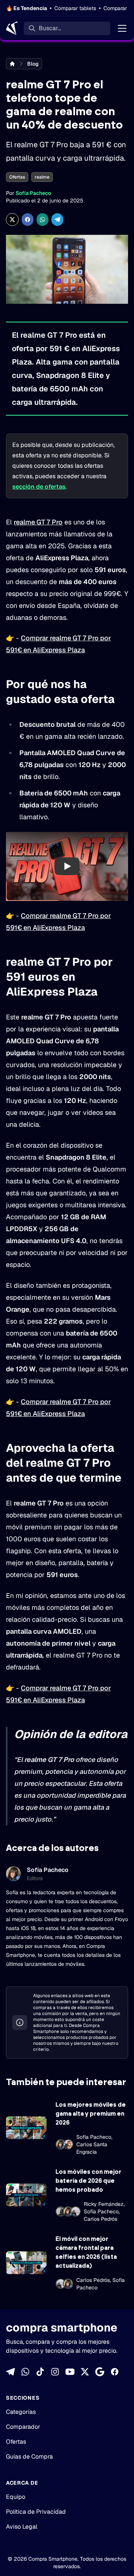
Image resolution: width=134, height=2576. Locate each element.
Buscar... (50, 28)
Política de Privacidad (36, 2512)
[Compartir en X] (12, 220)
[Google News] (100, 2372)
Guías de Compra (29, 2457)
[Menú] (122, 28)
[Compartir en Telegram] (57, 220)
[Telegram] (10, 2372)
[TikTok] (40, 2372)
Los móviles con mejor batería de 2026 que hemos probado (88, 2181)
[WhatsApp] (25, 2372)
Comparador (23, 2427)
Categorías (21, 2412)
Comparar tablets (75, 8)
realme (42, 177)
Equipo (16, 2497)
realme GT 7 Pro (38, 522)
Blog (33, 64)
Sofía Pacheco (33, 193)
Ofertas (17, 177)
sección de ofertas (39, 487)
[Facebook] (115, 2372)
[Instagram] (55, 2372)
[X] (85, 2372)
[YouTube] (70, 2372)
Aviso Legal (22, 2527)
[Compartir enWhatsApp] (42, 220)
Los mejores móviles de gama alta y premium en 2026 (91, 2114)
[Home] (12, 28)
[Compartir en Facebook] (28, 220)
